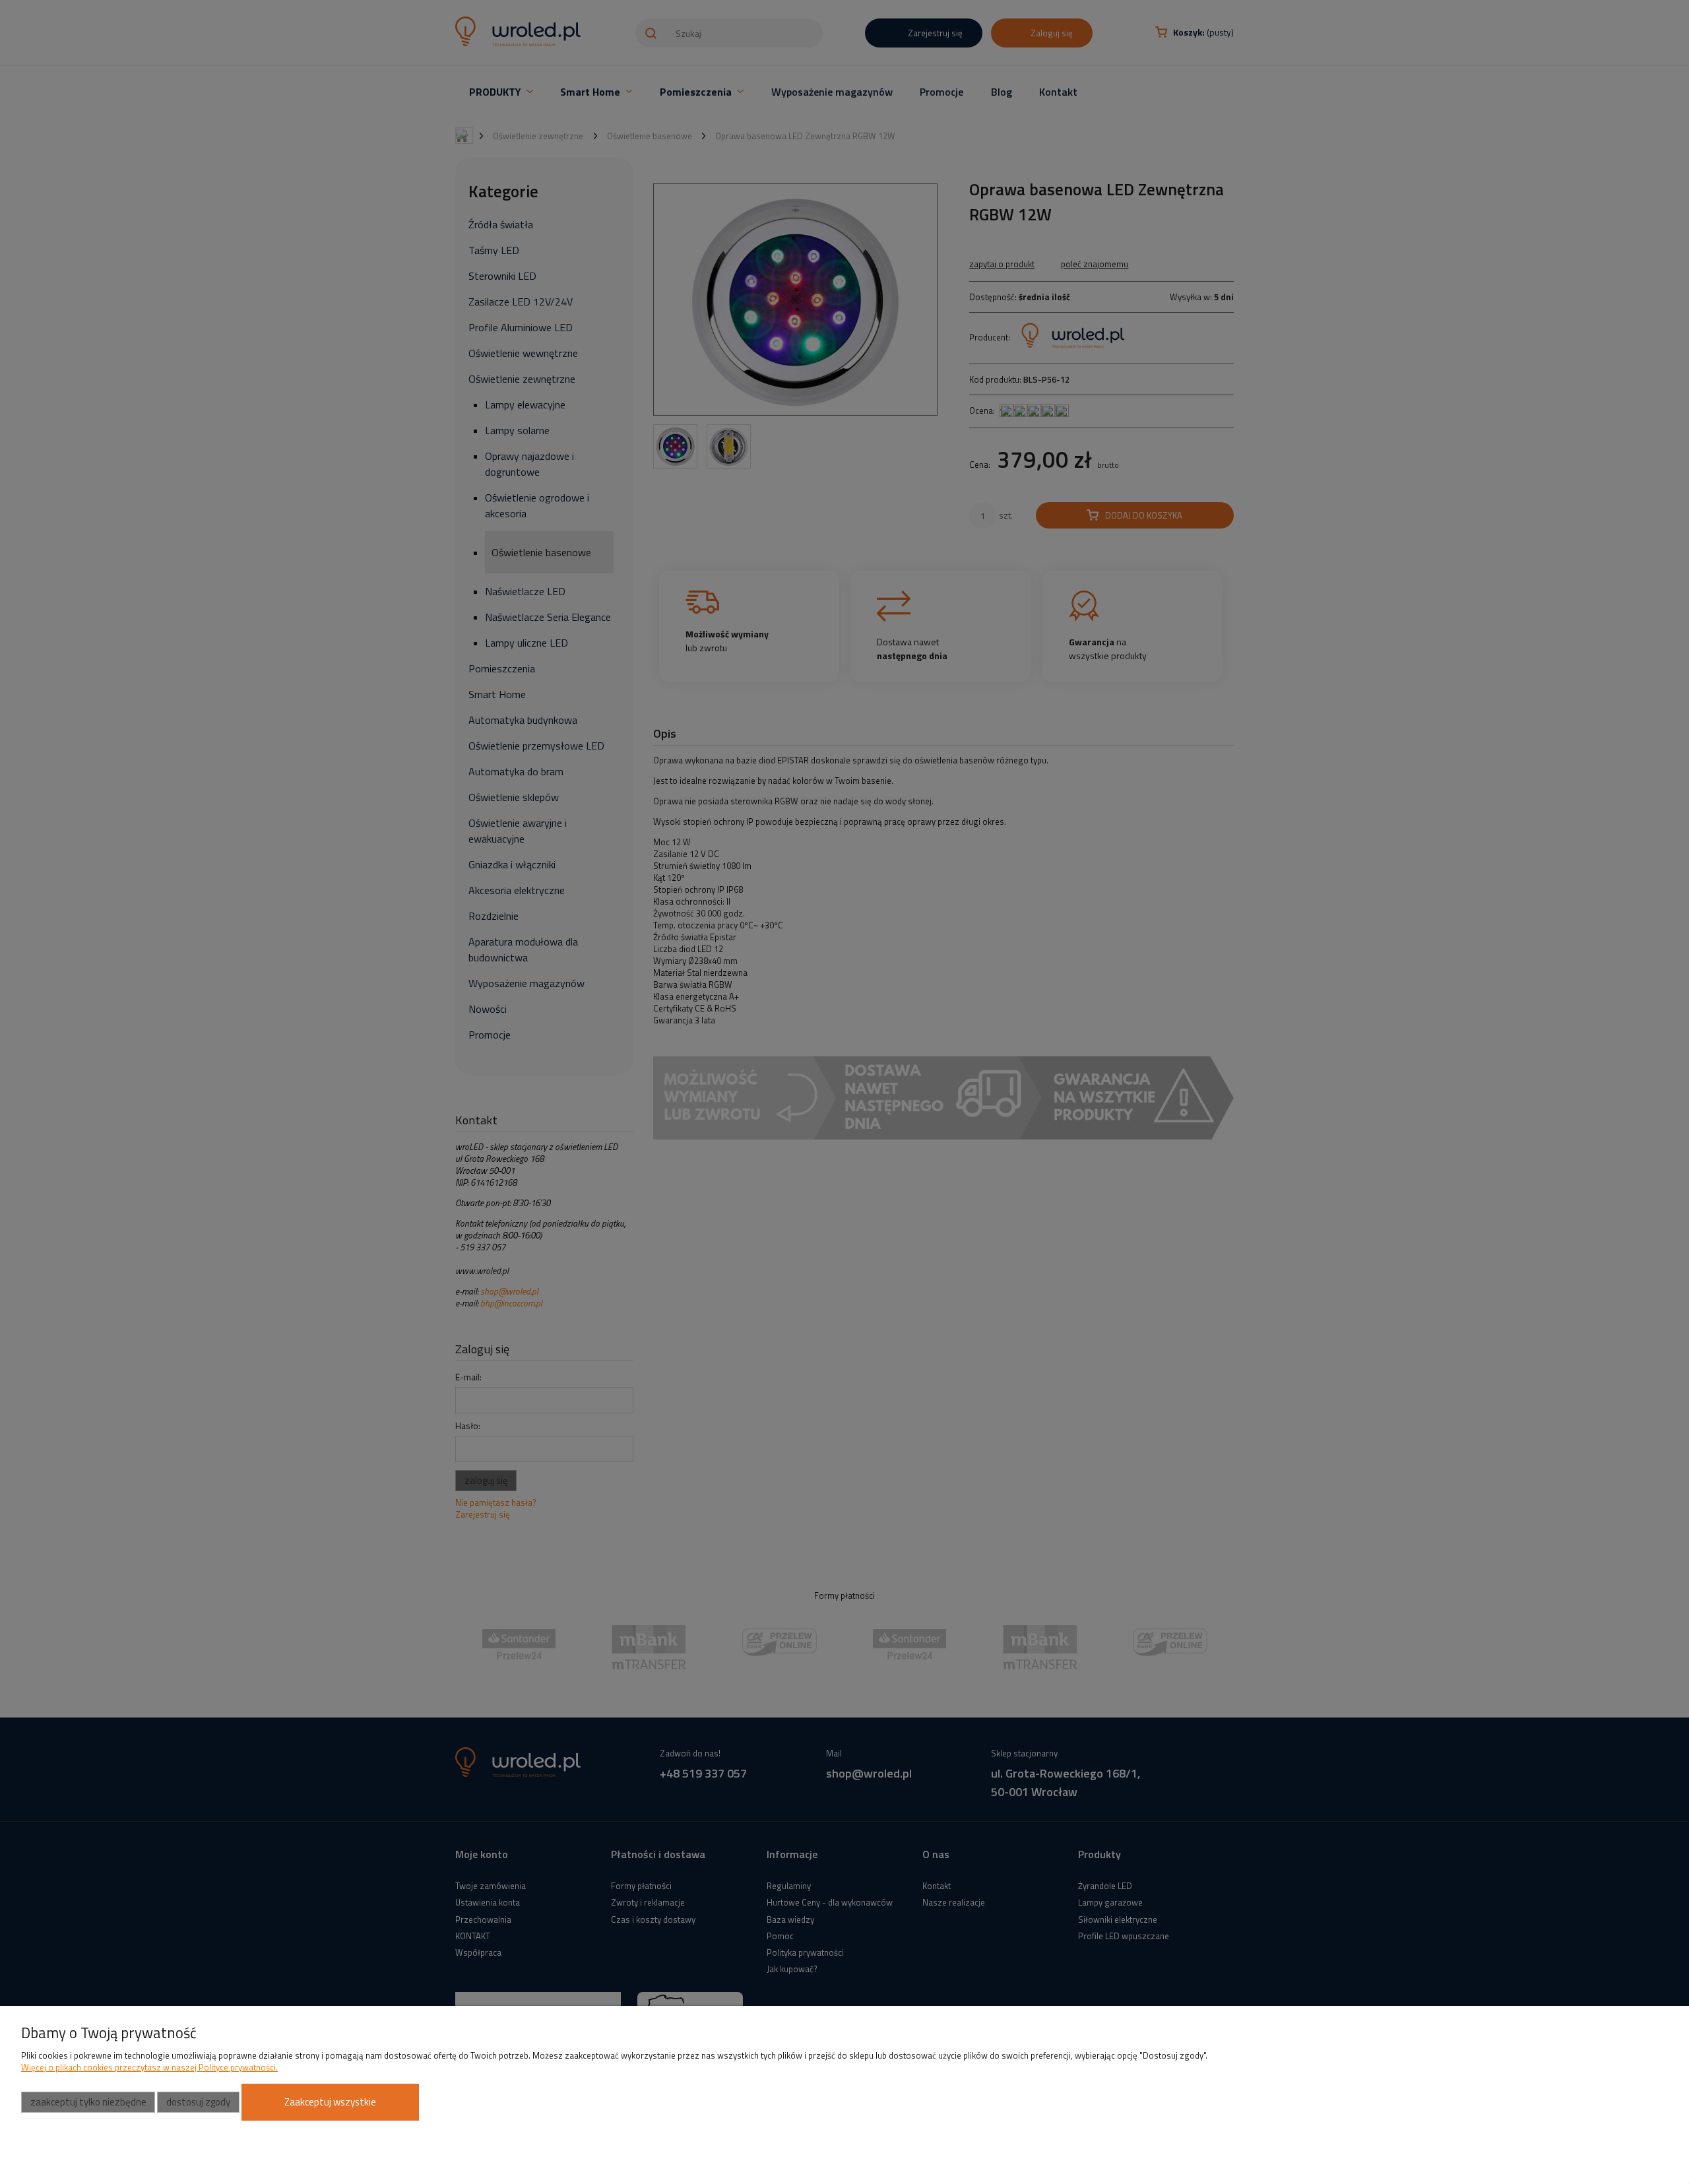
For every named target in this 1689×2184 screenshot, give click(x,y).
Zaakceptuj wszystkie (330, 2102)
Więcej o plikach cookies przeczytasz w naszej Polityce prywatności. (149, 2067)
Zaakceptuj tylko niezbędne (88, 2102)
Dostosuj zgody (198, 2102)
